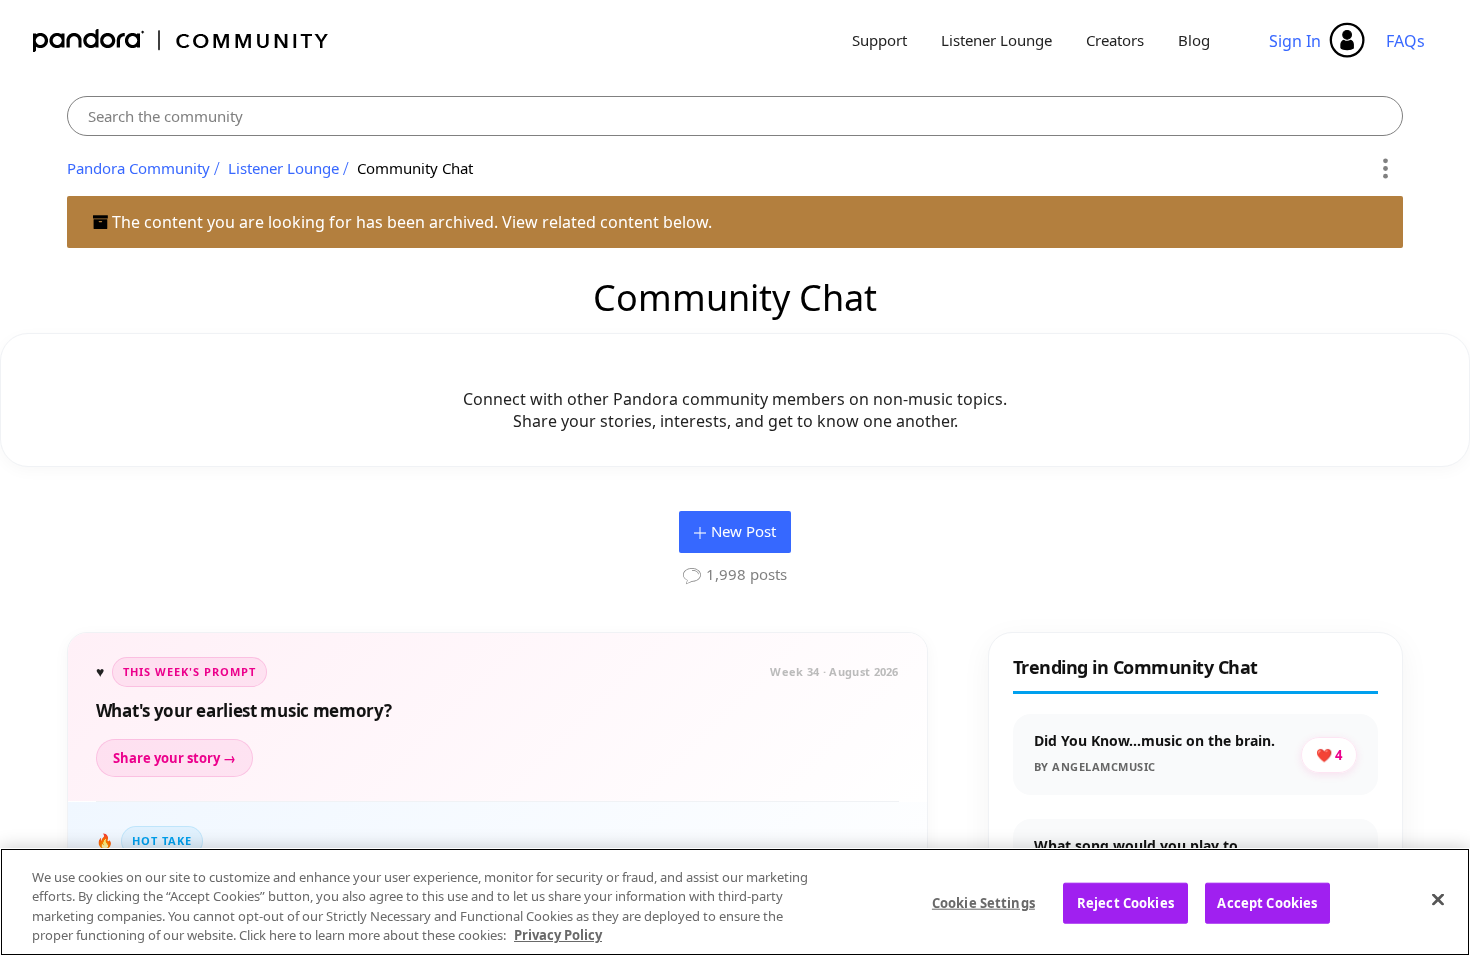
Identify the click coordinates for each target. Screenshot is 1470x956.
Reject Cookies (1125, 903)
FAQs (1405, 41)
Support (879, 40)
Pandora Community (181, 40)
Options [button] (1384, 169)
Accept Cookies (1267, 903)
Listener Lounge (996, 40)
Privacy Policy (558, 935)
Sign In (1295, 41)
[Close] (1438, 899)
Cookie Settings (983, 903)
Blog (1194, 40)
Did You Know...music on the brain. (1154, 740)
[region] (735, 902)
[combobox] (735, 116)
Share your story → (174, 758)
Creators (1115, 40)
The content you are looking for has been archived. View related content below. (410, 222)
